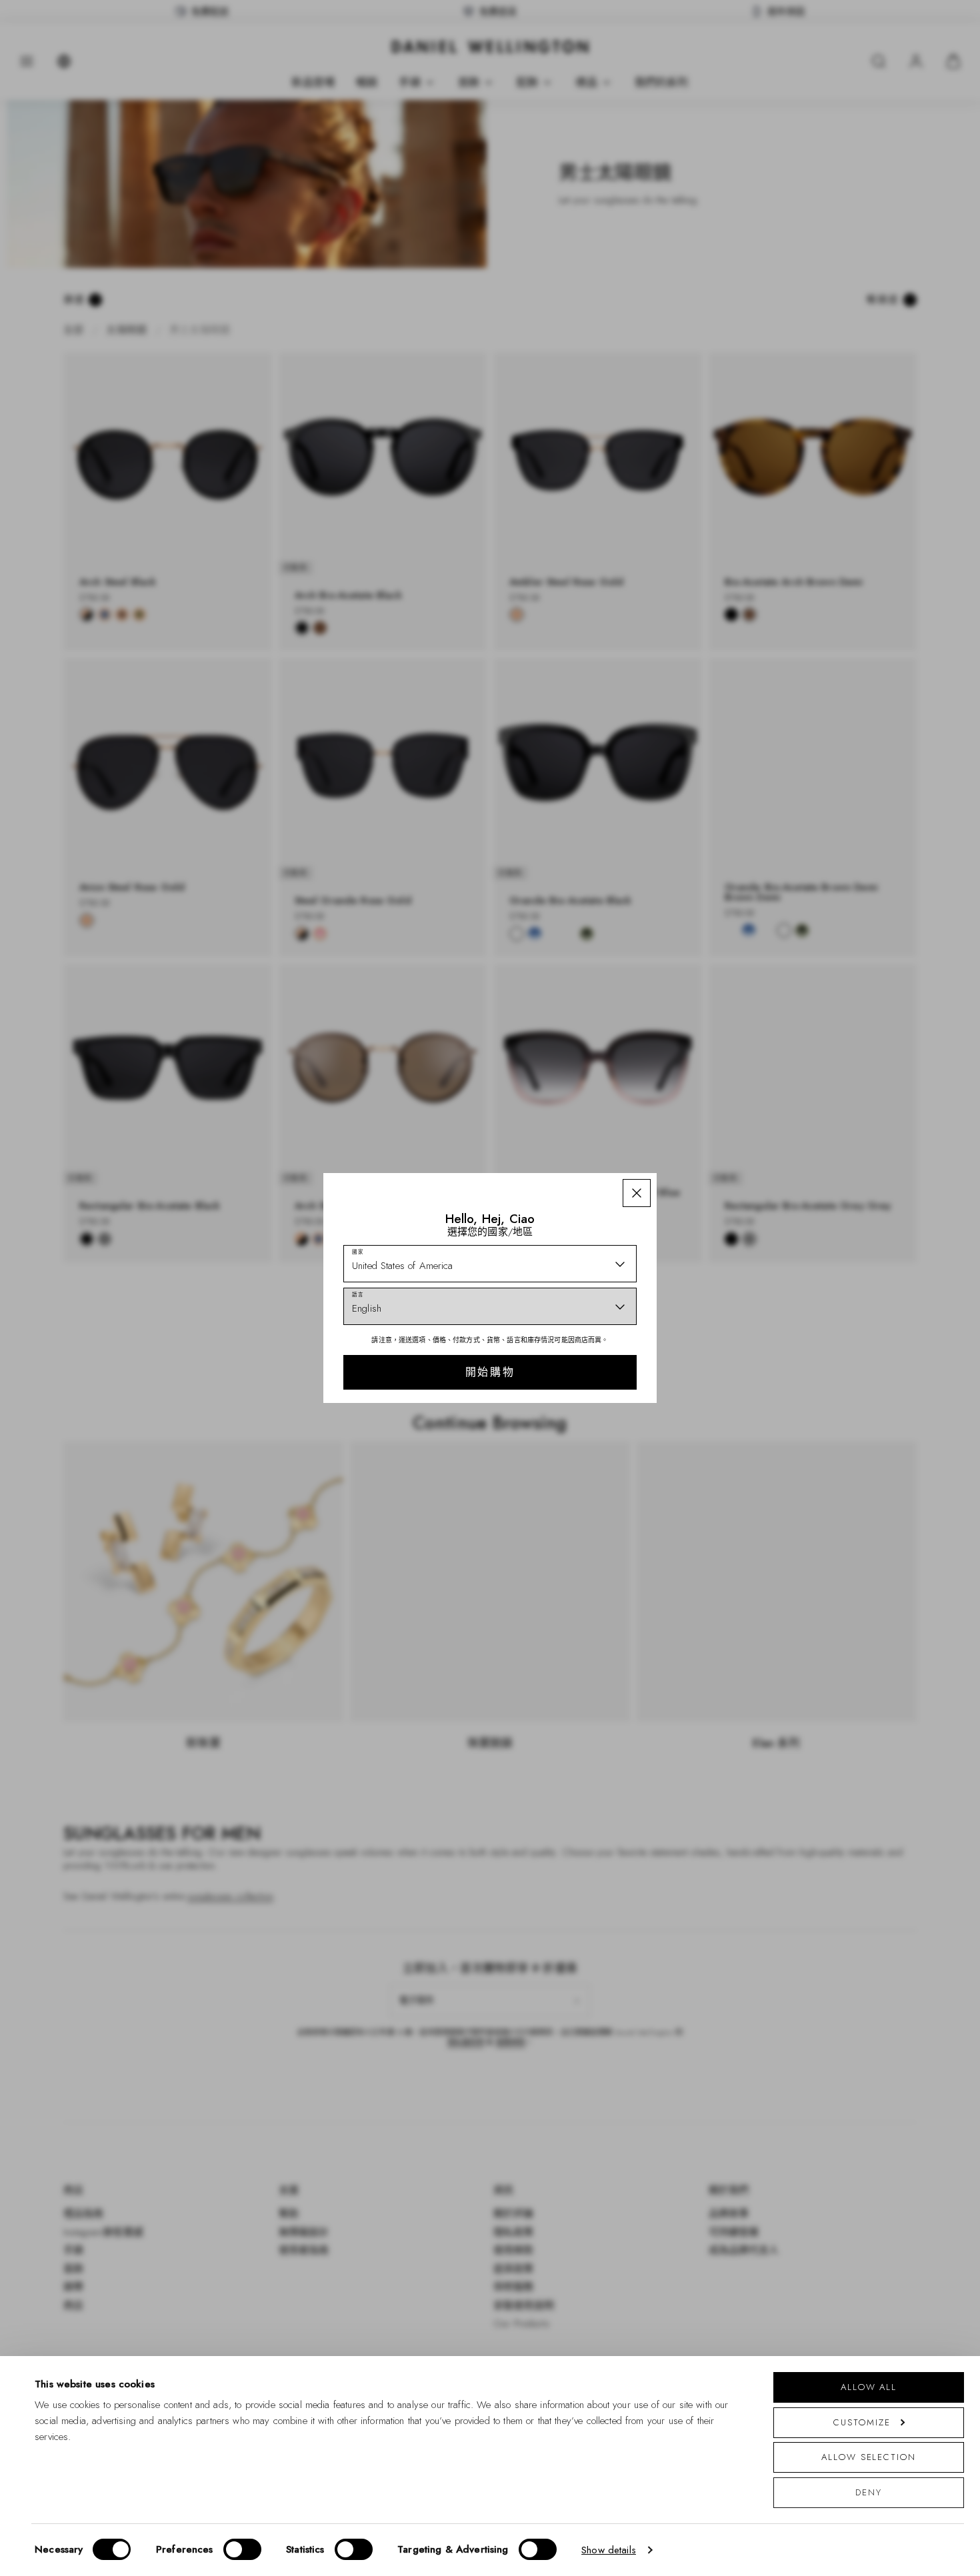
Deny (869, 2492)
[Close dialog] (722, 1124)
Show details (609, 2550)
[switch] (242, 2549)
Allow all (869, 2387)
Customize (862, 2422)
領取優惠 (585, 1352)
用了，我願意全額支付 (585, 1394)
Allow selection (869, 2457)
